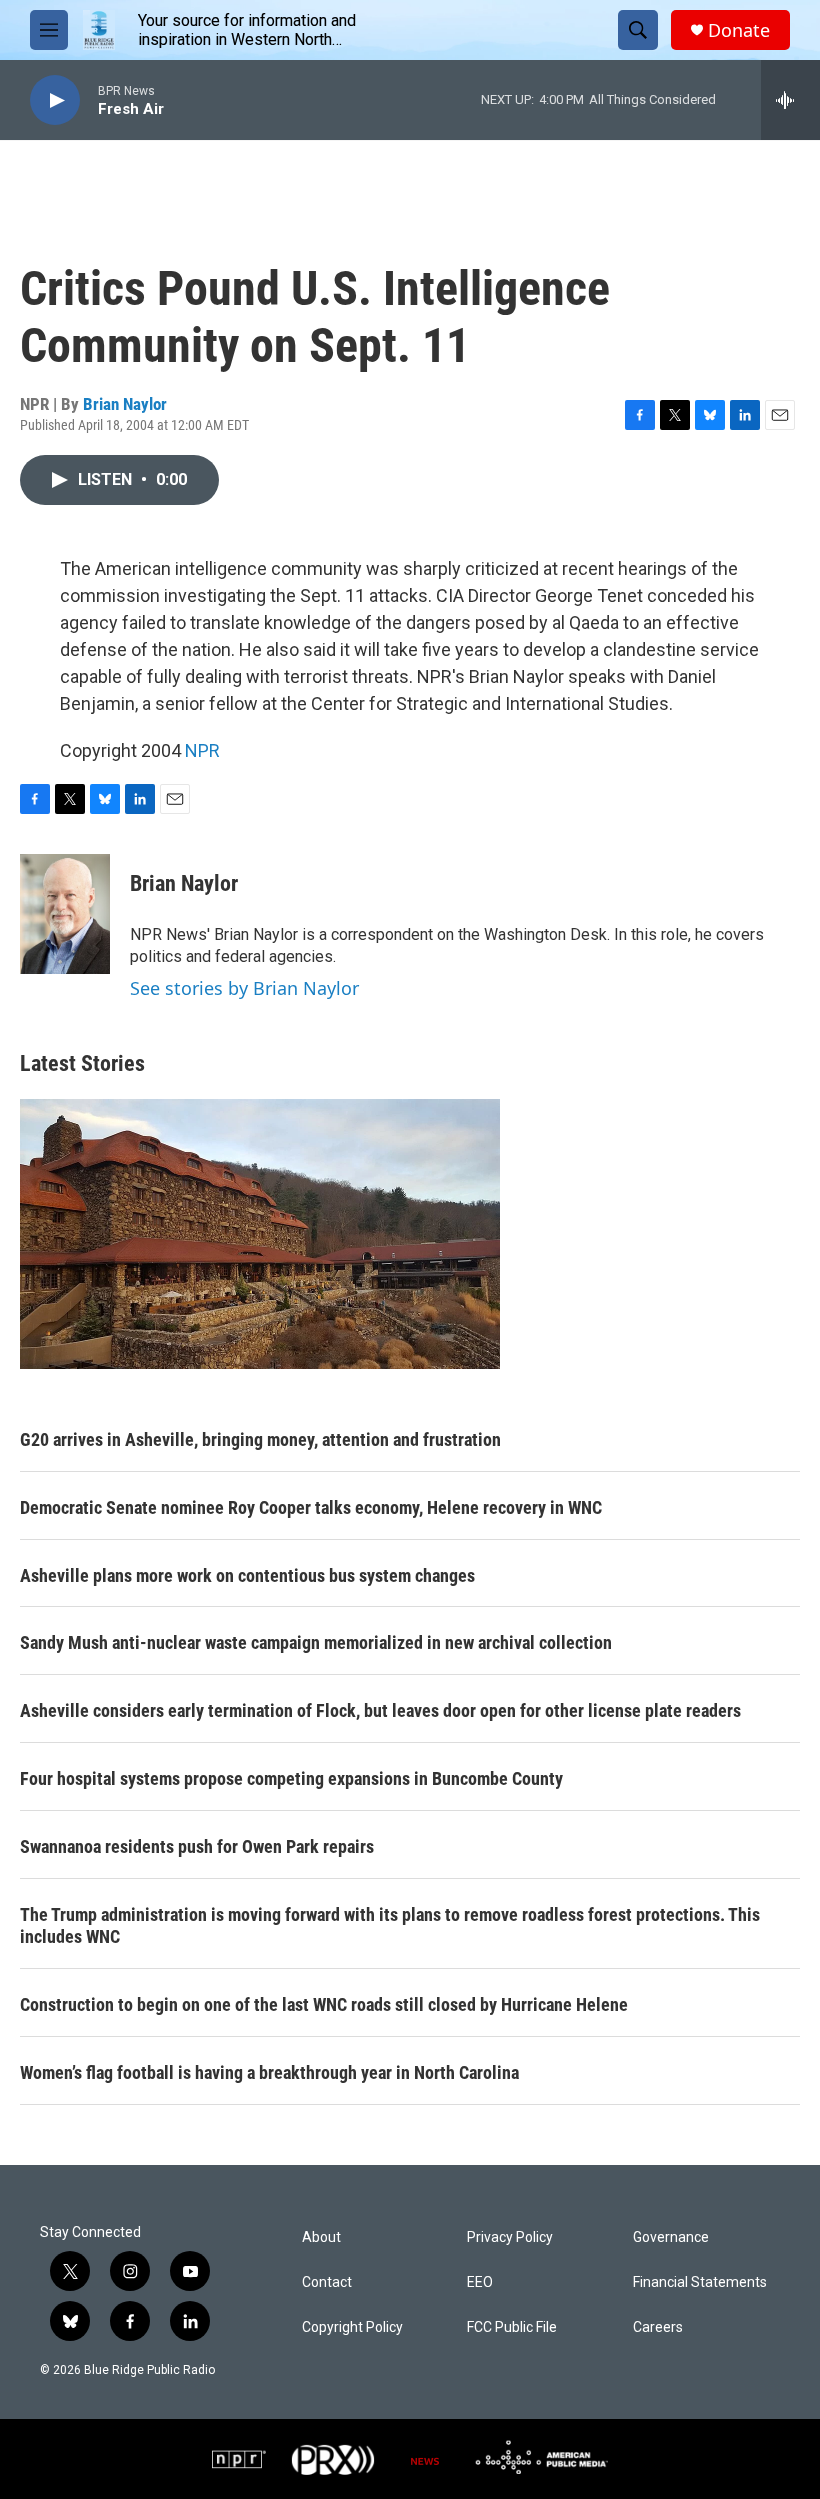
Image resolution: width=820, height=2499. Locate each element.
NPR (202, 750)
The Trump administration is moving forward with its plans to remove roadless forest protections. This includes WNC (390, 1925)
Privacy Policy (510, 2237)
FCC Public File (512, 2327)
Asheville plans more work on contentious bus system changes (247, 1575)
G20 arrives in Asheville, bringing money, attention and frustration (260, 1439)
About (321, 2237)
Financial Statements (700, 2282)
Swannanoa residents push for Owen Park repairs (197, 1846)
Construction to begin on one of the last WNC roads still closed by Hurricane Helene (324, 2004)
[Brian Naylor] (65, 914)
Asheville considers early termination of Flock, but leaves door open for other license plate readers (380, 1710)
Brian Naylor (125, 404)
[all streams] (790, 100)
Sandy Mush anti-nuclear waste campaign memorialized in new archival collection (316, 1642)
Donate (739, 30)
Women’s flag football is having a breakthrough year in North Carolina (269, 2072)
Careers (658, 2327)
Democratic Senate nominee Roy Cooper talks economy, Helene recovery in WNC (311, 1507)
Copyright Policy (352, 2327)
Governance (671, 2237)
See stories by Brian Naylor (244, 988)
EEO (480, 2282)
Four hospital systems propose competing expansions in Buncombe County (291, 1778)
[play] (55, 100)
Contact (327, 2282)
